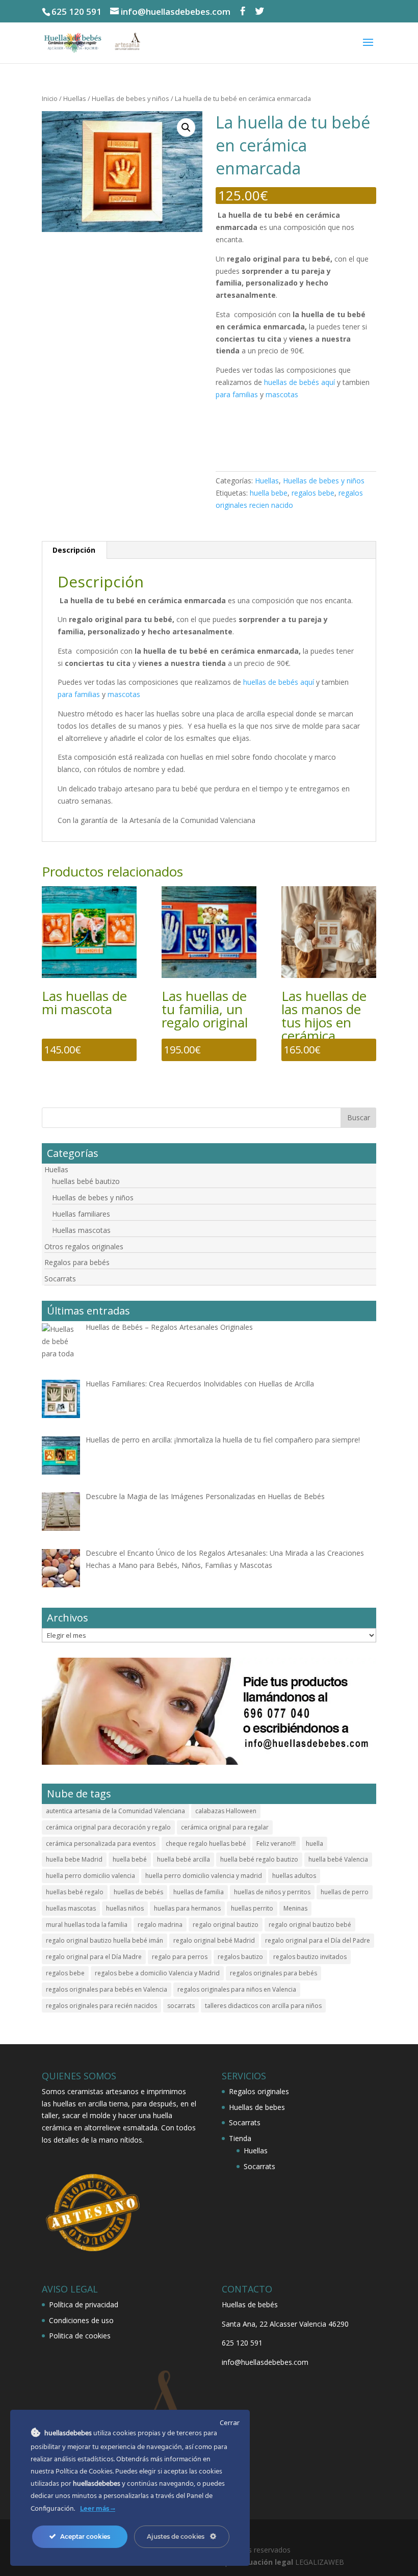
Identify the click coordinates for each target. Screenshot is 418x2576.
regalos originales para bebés (273, 1973)
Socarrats (60, 1279)
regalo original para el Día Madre (94, 1957)
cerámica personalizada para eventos (101, 1844)
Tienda (240, 2138)
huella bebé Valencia (338, 1859)
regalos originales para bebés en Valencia (107, 1989)
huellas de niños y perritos (272, 1892)
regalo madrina (160, 1925)
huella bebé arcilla (184, 1859)
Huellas (75, 98)
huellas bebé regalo (75, 1892)
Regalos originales (259, 2091)
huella (315, 1844)
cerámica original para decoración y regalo (108, 1827)
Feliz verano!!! (276, 1844)
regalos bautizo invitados (310, 1957)
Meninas (295, 1908)
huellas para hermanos (187, 1908)
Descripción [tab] (74, 550)
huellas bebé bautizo (86, 1181)
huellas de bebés (138, 1892)
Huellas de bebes (257, 2107)
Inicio (50, 98)
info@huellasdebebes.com (265, 2362)
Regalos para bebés (77, 1262)
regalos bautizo (240, 1957)
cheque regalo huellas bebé (206, 1844)
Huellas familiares (81, 1214)
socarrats (181, 2006)
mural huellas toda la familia (87, 1925)
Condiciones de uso (81, 2320)
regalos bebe (313, 493)
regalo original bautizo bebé (310, 1925)
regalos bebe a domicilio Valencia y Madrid (157, 1973)
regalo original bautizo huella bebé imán (104, 1940)
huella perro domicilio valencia (90, 1876)
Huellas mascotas (81, 1230)
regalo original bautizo (226, 1925)
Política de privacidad (84, 2304)
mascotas (282, 394)
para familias (237, 394)
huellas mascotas (71, 1908)
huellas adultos (294, 1876)
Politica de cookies (80, 2336)
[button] (186, 127)
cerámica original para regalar (225, 1827)
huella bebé (130, 1859)
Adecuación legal (262, 2562)
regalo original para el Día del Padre (318, 1940)
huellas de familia (199, 1892)
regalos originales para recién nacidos (101, 2006)
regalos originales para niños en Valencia (237, 1989)
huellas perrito (252, 1908)
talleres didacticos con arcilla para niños (263, 2006)
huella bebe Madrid (74, 1859)
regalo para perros (180, 1957)
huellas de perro (345, 1892)
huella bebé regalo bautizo (259, 1859)
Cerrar (230, 2423)
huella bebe (269, 493)
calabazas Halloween (226, 1811)
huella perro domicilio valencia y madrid (204, 1876)
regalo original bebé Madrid (214, 1940)
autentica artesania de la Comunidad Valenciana (115, 1811)
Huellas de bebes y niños (130, 98)
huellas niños (125, 1908)
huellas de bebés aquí (299, 382)
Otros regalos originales (84, 1246)
